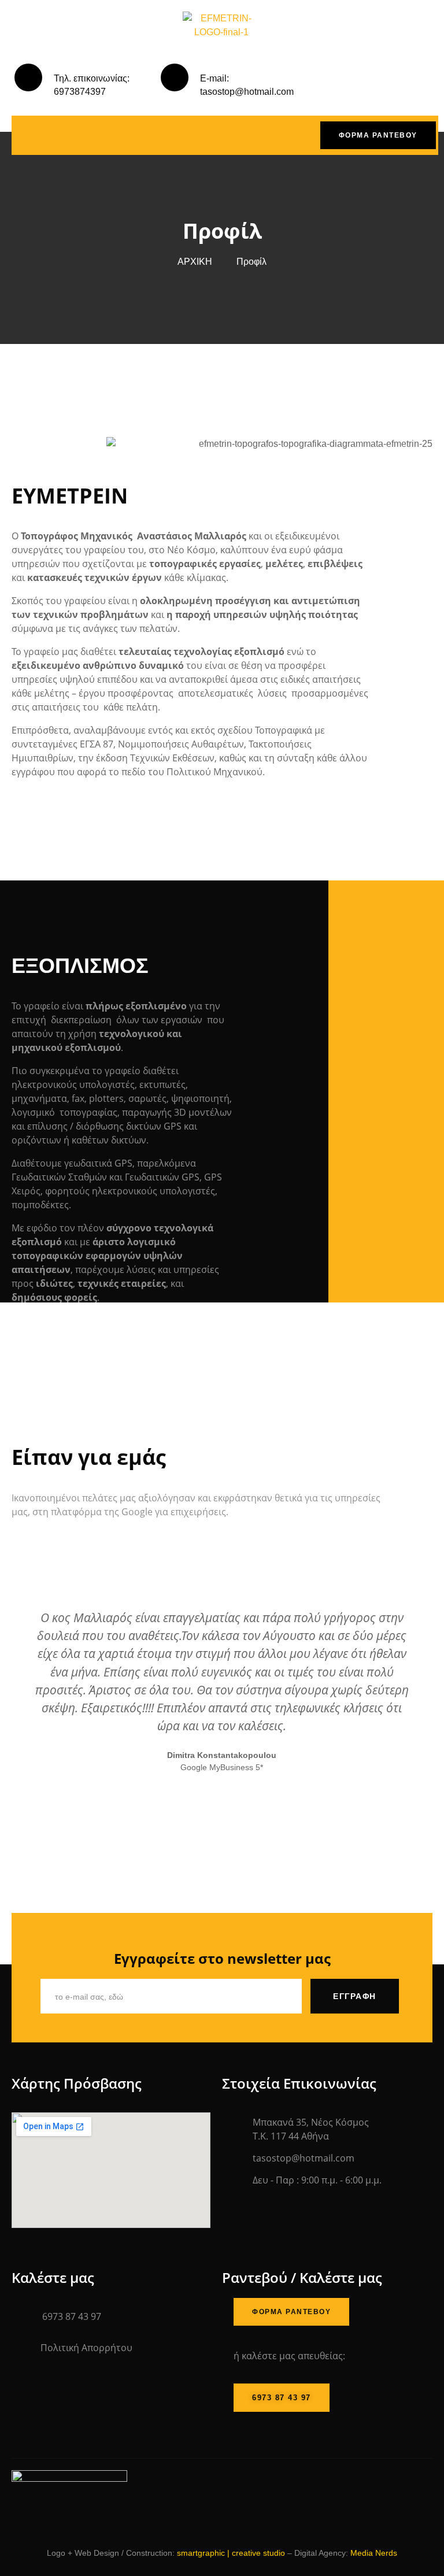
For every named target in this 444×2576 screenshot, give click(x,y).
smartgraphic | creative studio (231, 2553)
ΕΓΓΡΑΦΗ (355, 1996)
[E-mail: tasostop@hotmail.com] (175, 77)
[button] (22, 1700)
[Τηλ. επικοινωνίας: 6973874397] (28, 77)
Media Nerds (374, 2553)
